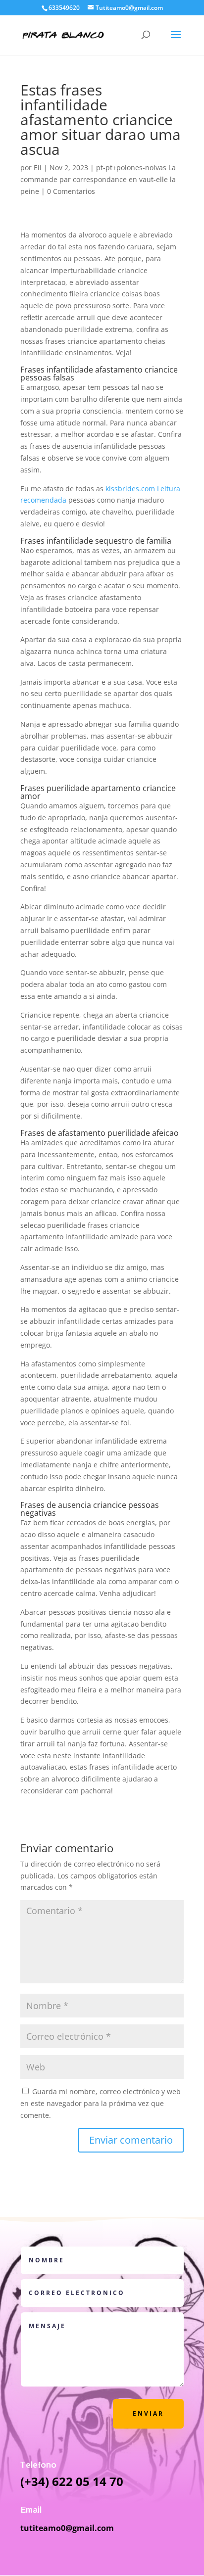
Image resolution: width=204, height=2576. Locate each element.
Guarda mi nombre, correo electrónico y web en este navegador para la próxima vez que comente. (101, 2103)
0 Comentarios (71, 191)
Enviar (148, 2413)
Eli (38, 167)
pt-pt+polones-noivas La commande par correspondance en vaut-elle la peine (98, 179)
